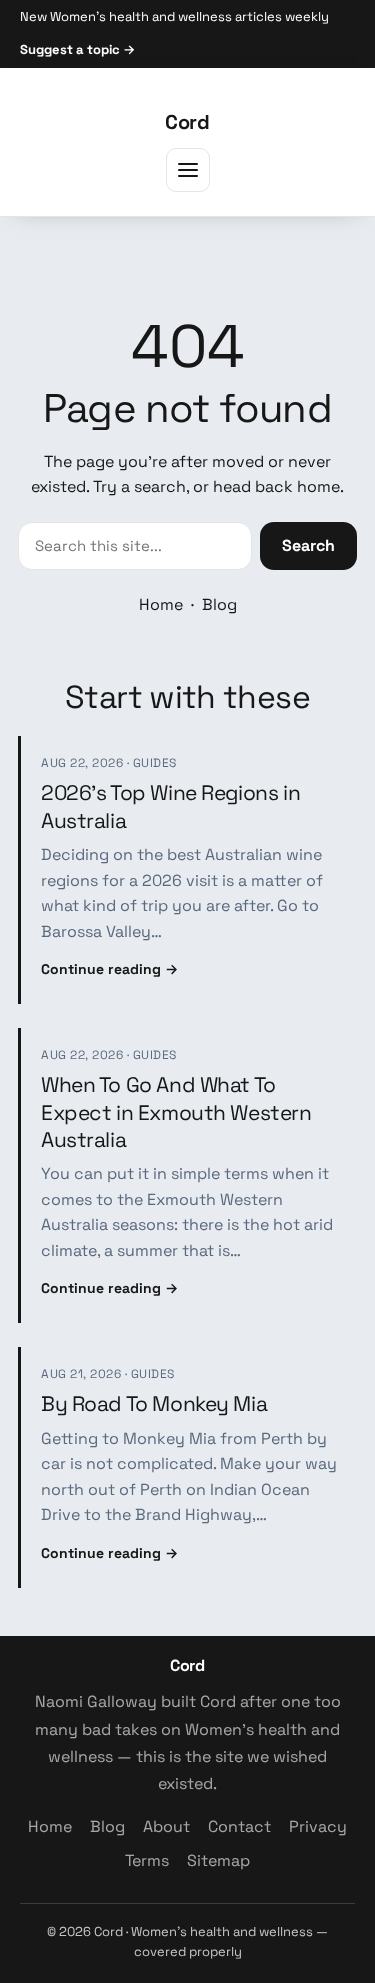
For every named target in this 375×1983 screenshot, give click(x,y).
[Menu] (188, 170)
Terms (147, 1860)
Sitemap (218, 1860)
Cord (187, 122)
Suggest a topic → (77, 49)
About (166, 1826)
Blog (219, 604)
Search (308, 545)
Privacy (318, 1826)
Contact (239, 1826)
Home (161, 604)
